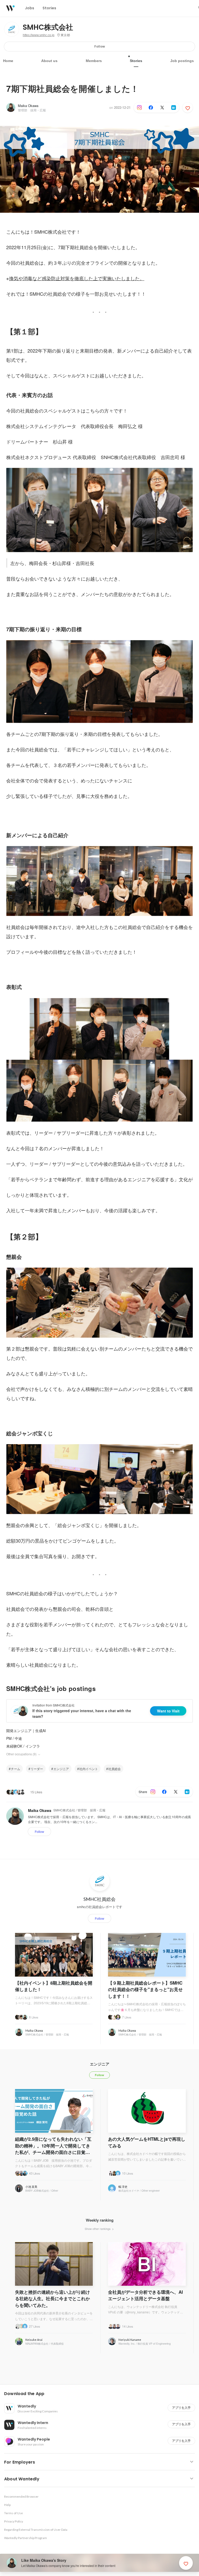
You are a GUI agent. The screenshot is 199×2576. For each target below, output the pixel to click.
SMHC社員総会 (99, 1899)
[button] (102, 2394)
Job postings (182, 61)
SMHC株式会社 (48, 27)
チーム (16, 1769)
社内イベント (89, 1769)
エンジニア (61, 1769)
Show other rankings (98, 2229)
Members (94, 61)
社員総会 (115, 1769)
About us (49, 61)
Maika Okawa (28, 106)
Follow (100, 46)
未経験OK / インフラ (23, 1746)
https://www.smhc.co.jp (39, 35)
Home (8, 61)
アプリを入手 (181, 2408)
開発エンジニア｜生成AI (26, 1731)
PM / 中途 (14, 1738)
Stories (136, 61)
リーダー (37, 1769)
